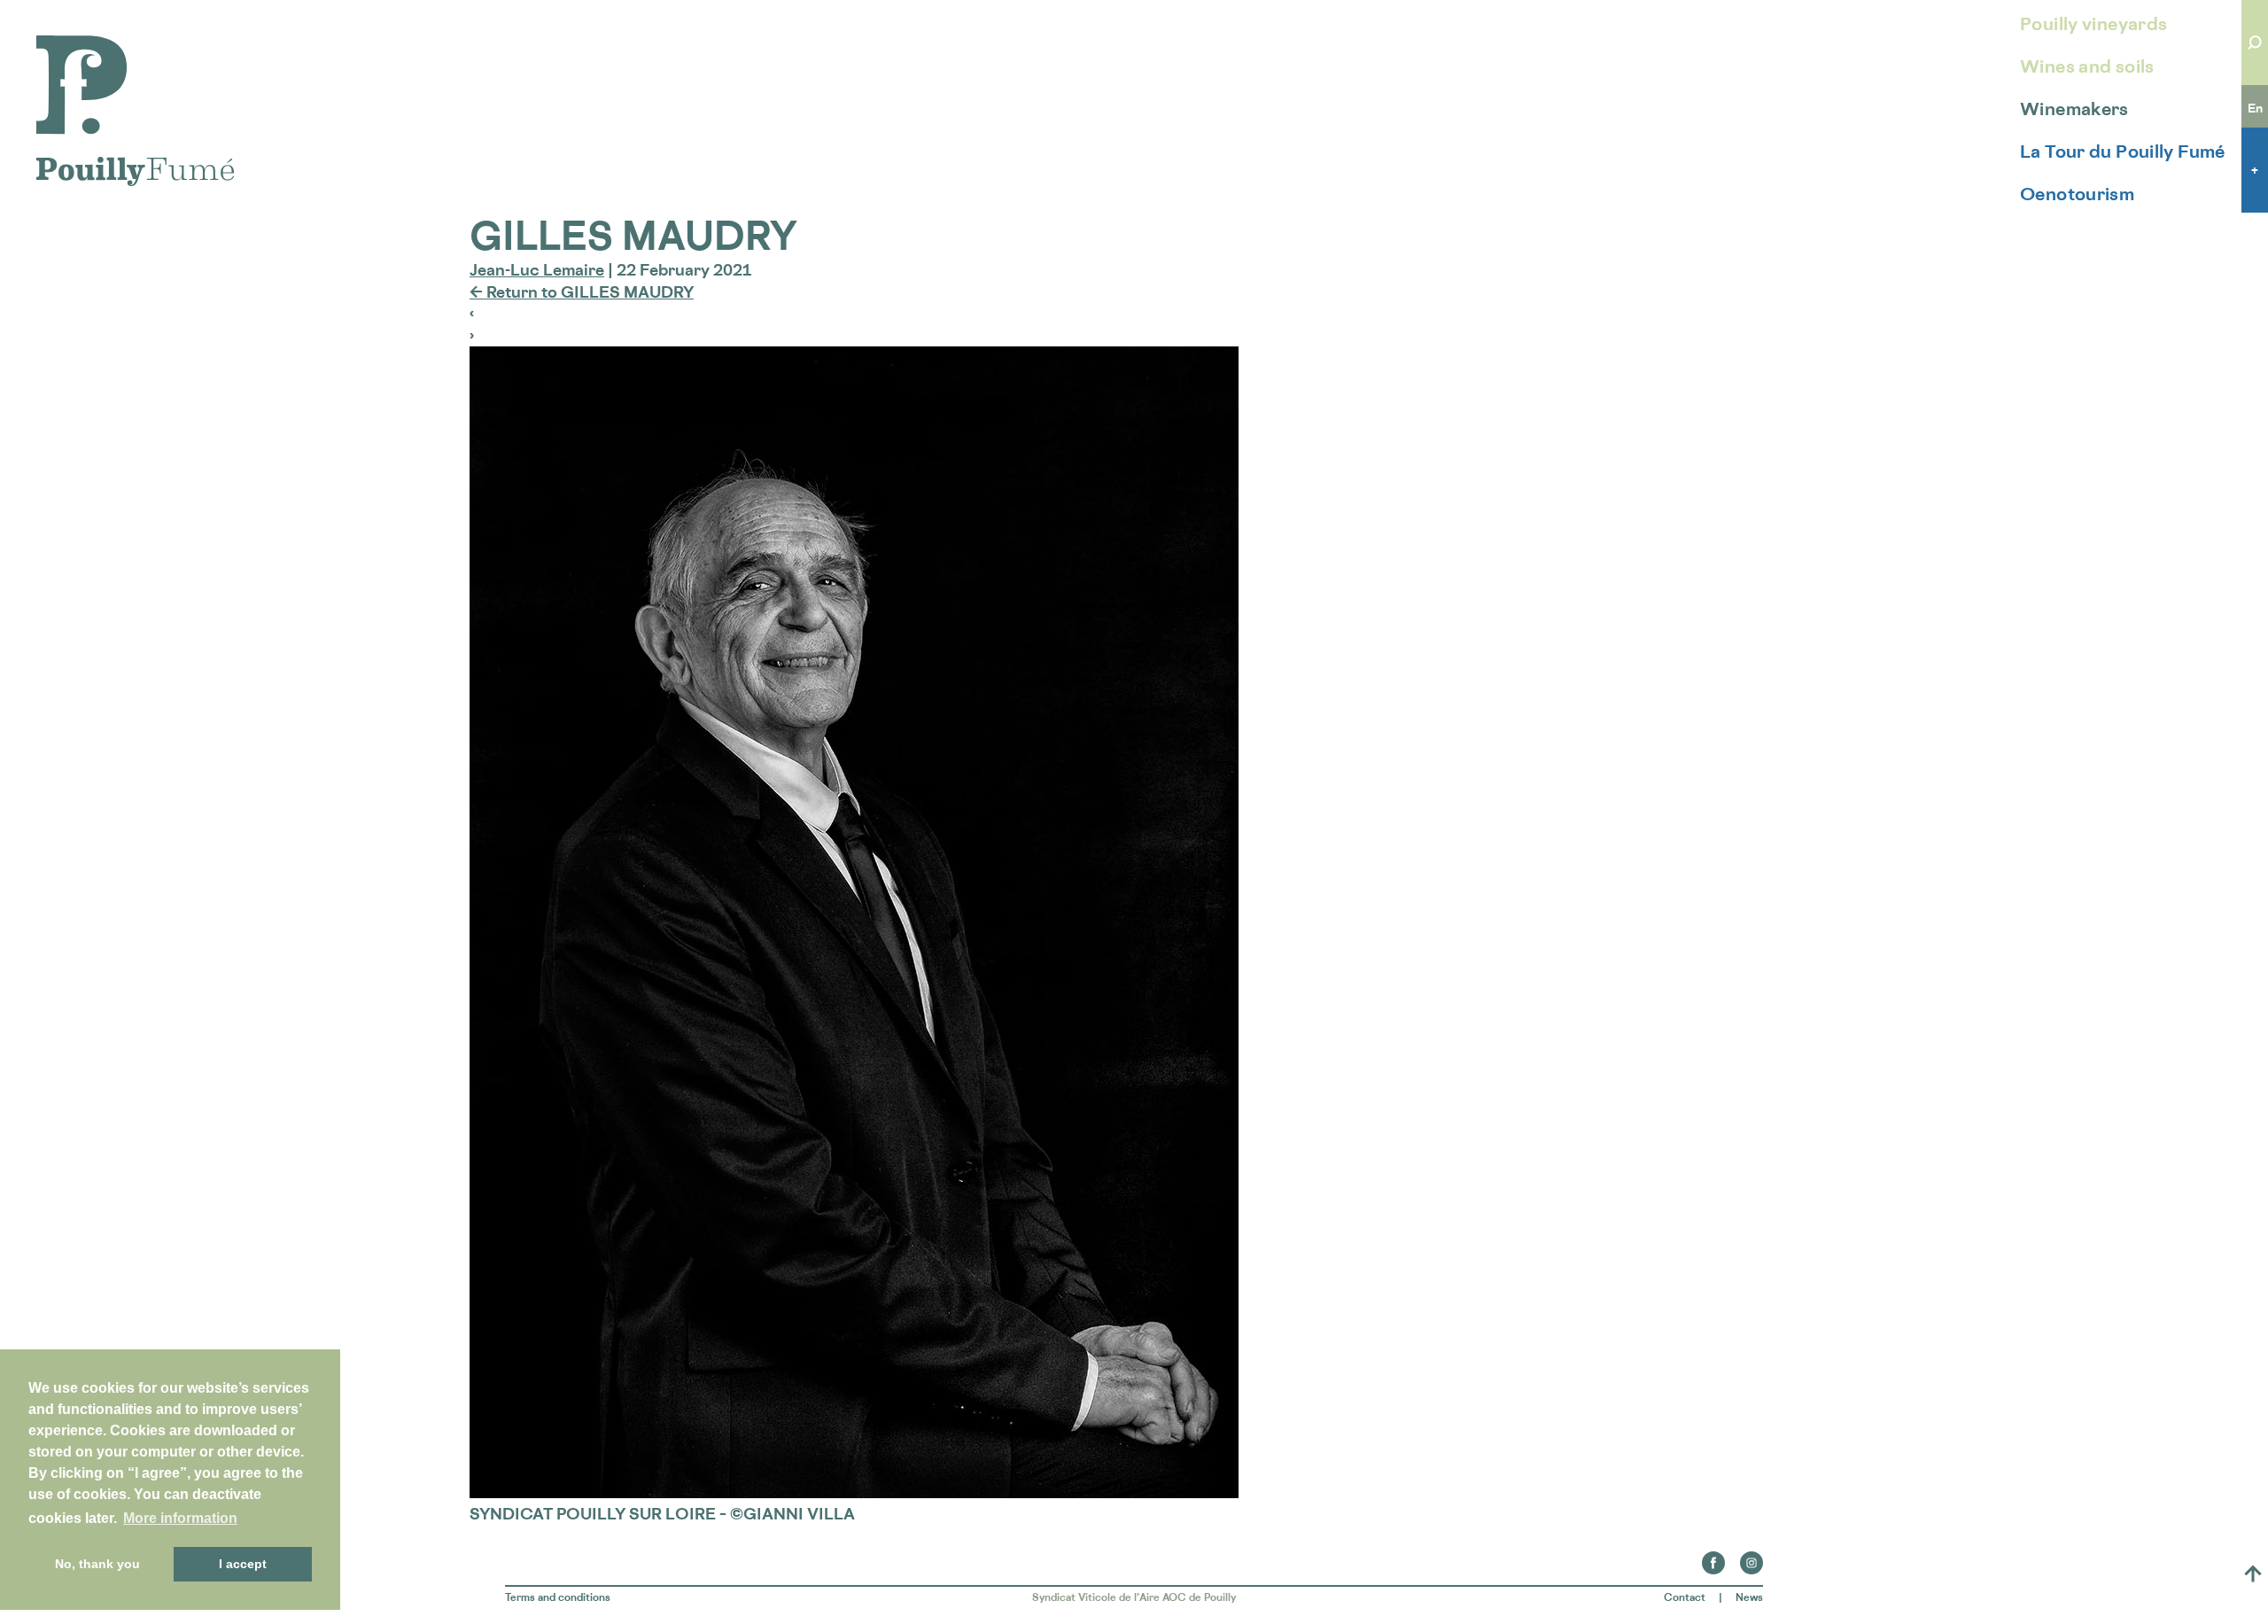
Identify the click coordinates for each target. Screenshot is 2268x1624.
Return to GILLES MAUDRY (582, 291)
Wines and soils (2087, 66)
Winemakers (2074, 109)
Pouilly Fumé (84, 46)
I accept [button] (243, 1564)
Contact (1685, 1597)
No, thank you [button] (97, 1564)
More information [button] (180, 1518)
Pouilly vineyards (2093, 24)
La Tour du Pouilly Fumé (2123, 152)
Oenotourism (2077, 194)
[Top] (2253, 1573)
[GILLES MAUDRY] (854, 1492)
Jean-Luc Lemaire (537, 269)
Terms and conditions (558, 1597)
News (1749, 1597)
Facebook (1713, 1558)
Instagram (1751, 1558)
